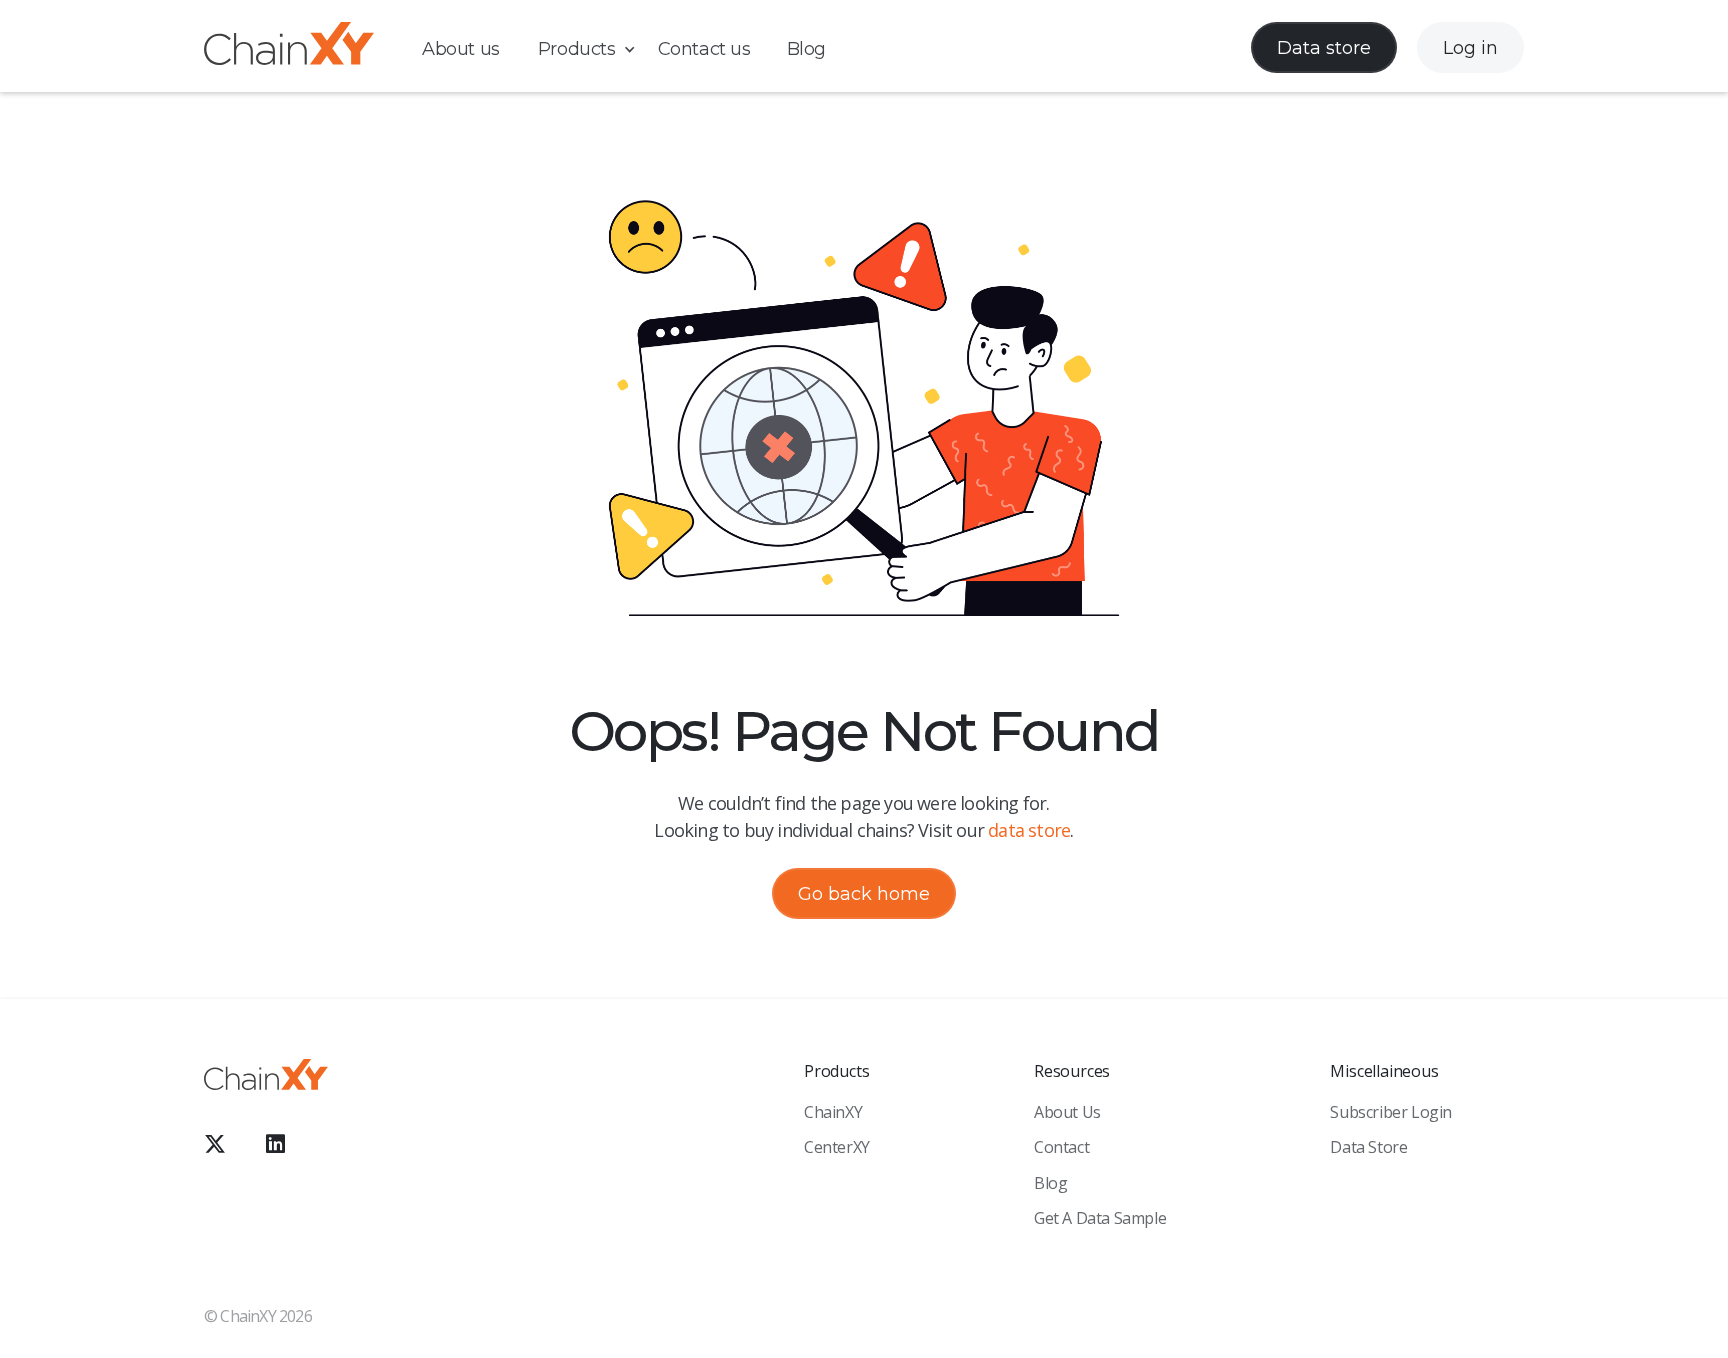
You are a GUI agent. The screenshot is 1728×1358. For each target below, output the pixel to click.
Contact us (704, 49)
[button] (597, 49)
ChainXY (833, 1112)
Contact (1061, 1147)
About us (461, 49)
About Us (1067, 1112)
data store (1029, 830)
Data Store (1368, 1147)
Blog (806, 49)
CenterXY (837, 1147)
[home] (289, 47)
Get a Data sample (1100, 1218)
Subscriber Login (1391, 1112)
